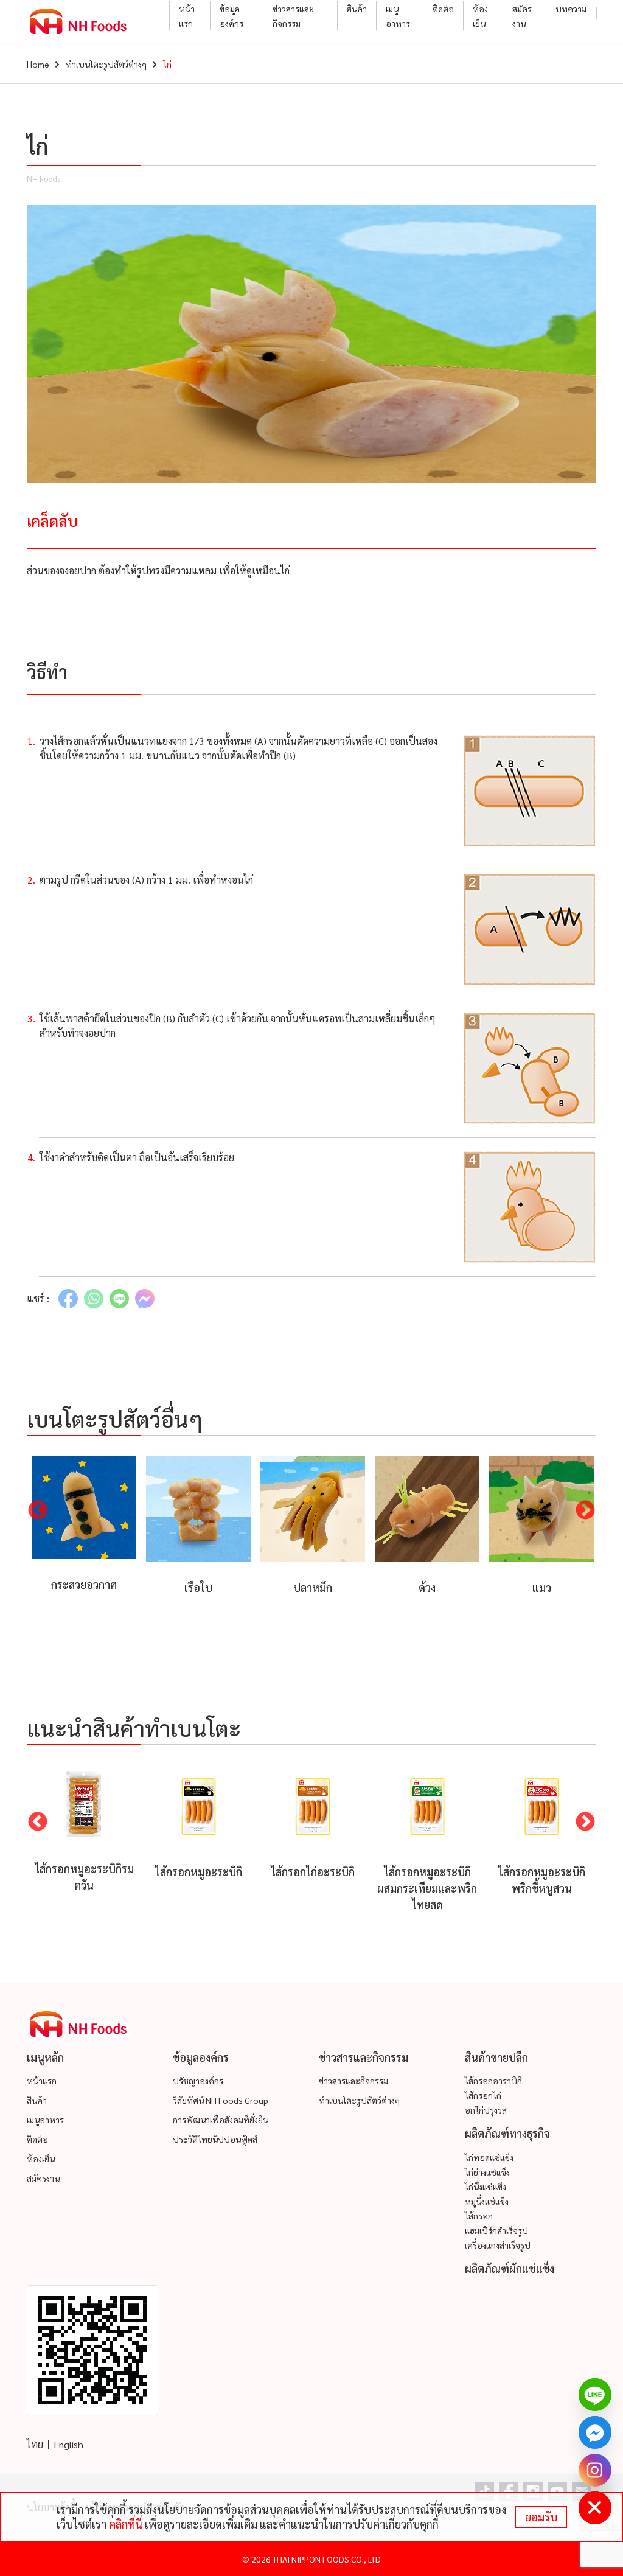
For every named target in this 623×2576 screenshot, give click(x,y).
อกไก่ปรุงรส (486, 2110)
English (68, 2444)
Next (585, 1511)
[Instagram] (595, 2470)
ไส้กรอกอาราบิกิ (493, 2081)
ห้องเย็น (480, 16)
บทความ (571, 9)
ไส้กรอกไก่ (483, 2095)
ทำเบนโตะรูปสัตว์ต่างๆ (106, 64)
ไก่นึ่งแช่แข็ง (486, 2187)
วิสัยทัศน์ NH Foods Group (221, 2100)
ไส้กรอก (479, 2216)
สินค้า (357, 9)
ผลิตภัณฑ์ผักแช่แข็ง (510, 2268)
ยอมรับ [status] (541, 2517)
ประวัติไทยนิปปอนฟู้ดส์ (215, 2139)
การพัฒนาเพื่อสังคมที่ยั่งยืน (221, 2120)
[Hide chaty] (595, 2508)
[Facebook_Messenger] (595, 2432)
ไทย (35, 2444)
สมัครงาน (522, 16)
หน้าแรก (187, 16)
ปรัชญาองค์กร (198, 2081)
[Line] (595, 2395)
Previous (38, 1511)
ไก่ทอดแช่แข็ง (489, 2157)
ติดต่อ (443, 9)
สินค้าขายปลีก (496, 2057)
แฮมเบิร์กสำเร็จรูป (496, 2230)
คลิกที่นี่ (126, 2524)
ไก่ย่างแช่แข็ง (487, 2172)
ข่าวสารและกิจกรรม (293, 16)
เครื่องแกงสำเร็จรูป (498, 2245)
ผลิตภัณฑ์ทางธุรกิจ (507, 2133)
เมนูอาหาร (398, 16)
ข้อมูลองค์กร (231, 16)
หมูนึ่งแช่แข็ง (487, 2201)
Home (38, 64)
